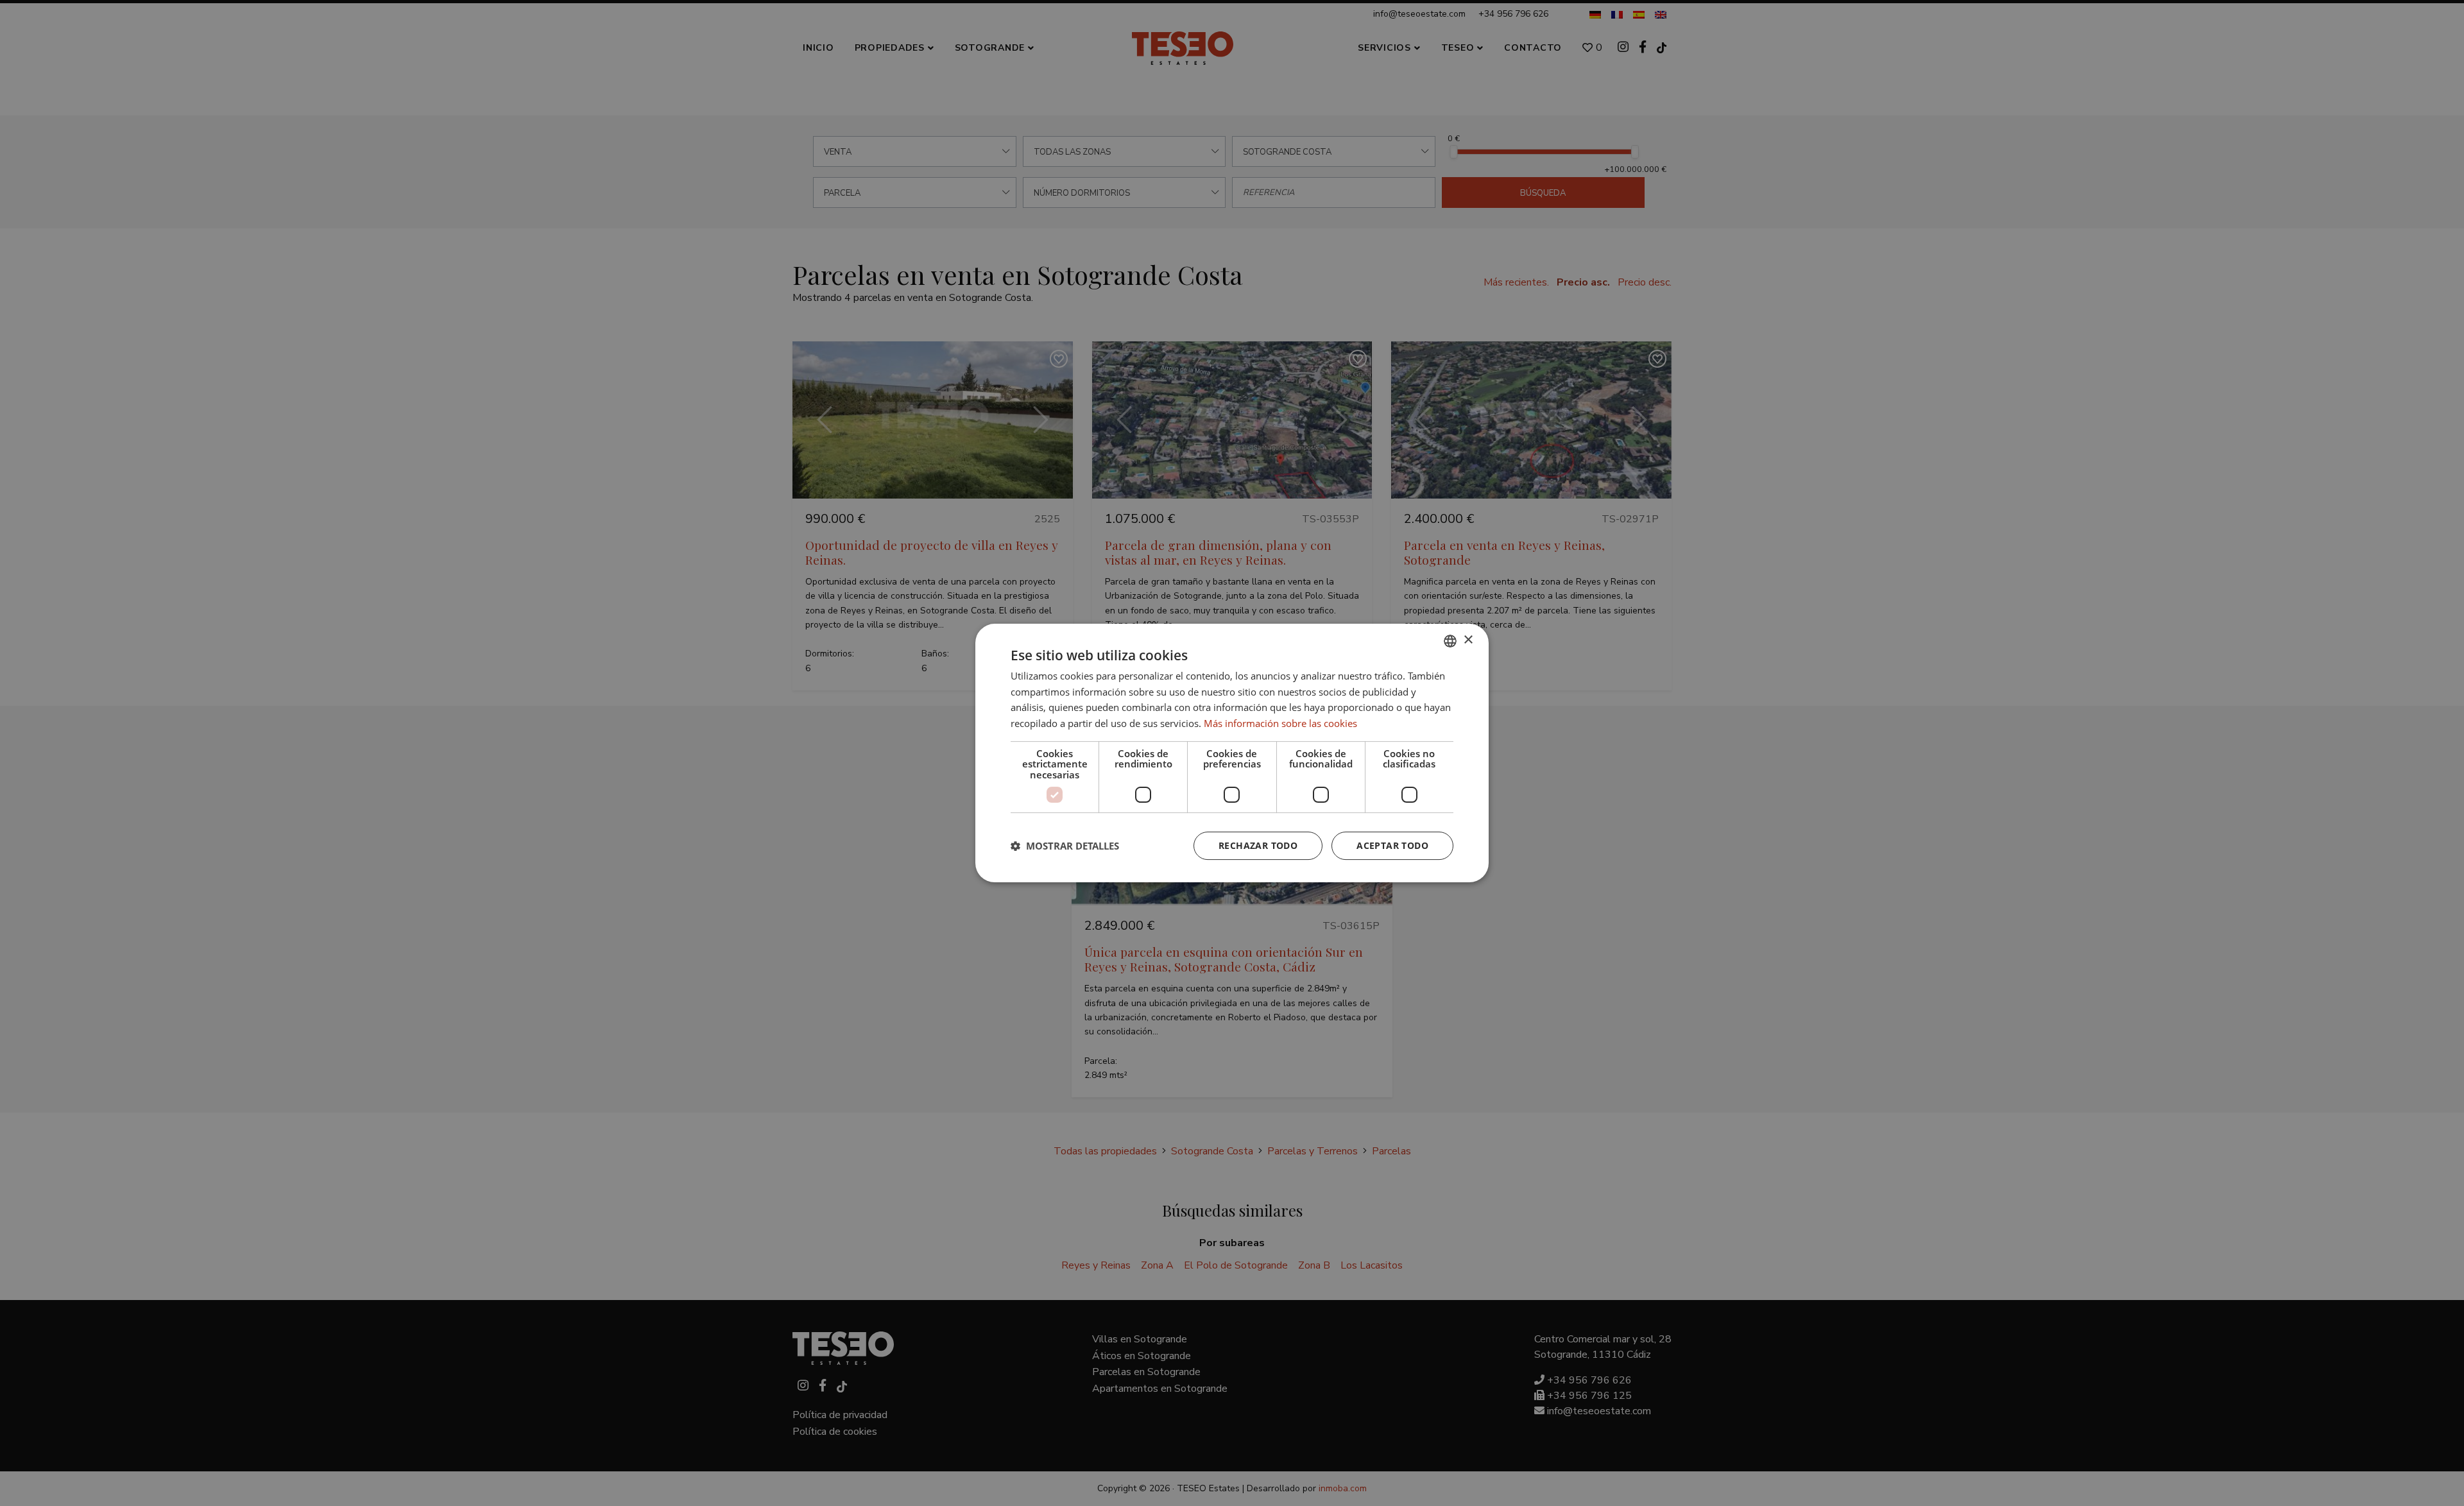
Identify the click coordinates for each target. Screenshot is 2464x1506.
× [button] (1468, 640)
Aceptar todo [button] (1392, 845)
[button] (1065, 846)
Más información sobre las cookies (1280, 723)
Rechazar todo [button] (1258, 845)
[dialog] (1232, 753)
